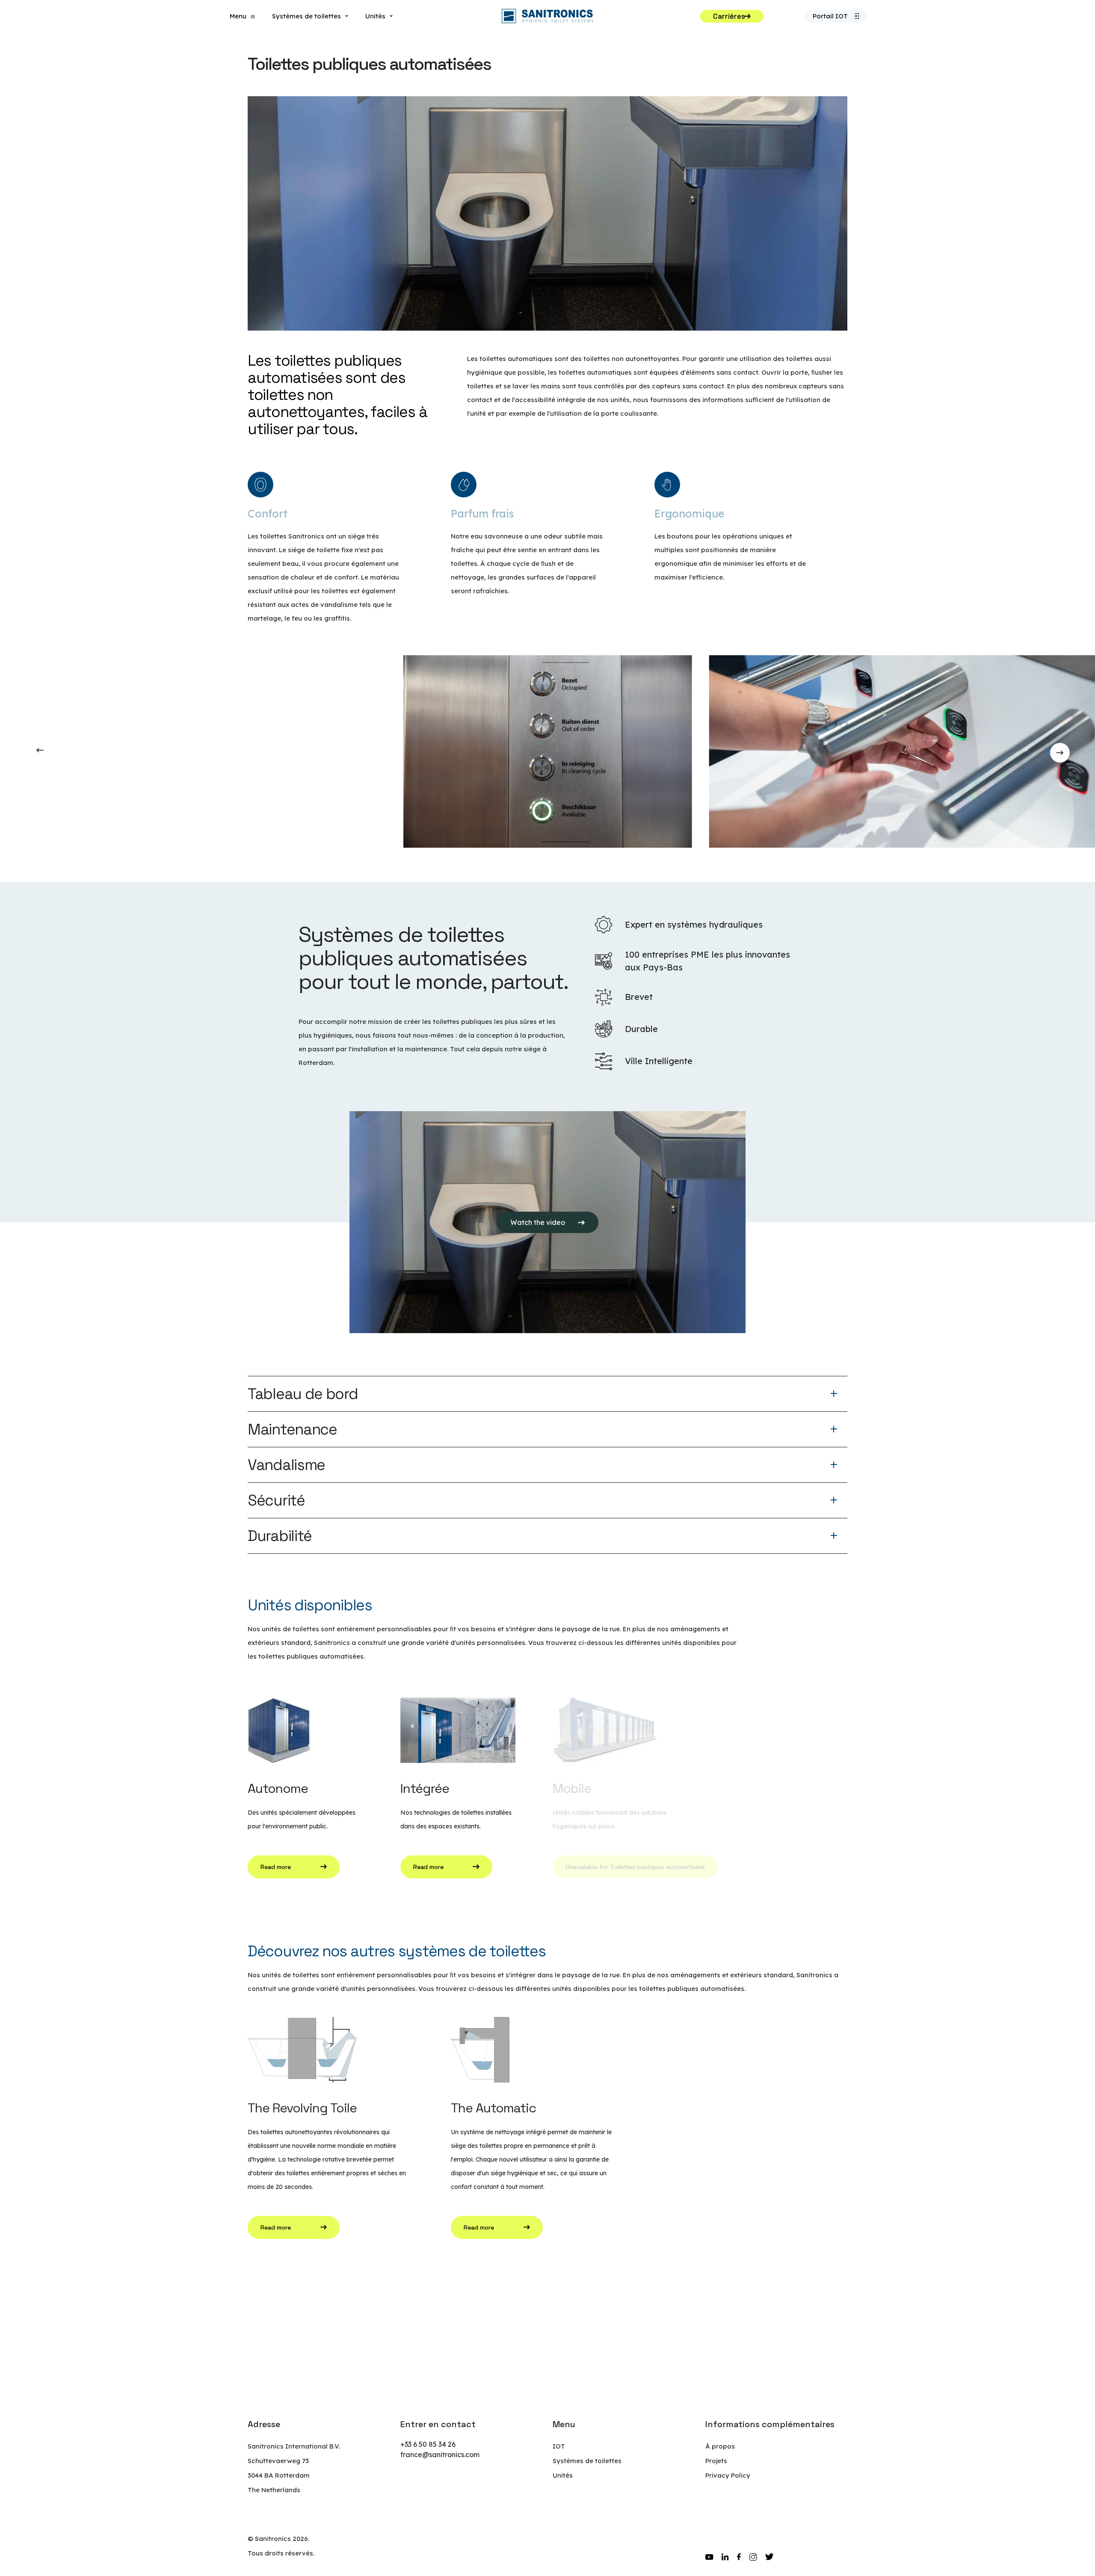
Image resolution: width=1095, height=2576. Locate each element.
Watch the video (538, 1222)
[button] (1085, 751)
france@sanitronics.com (440, 2455)
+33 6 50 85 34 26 (428, 2444)
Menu (238, 16)
